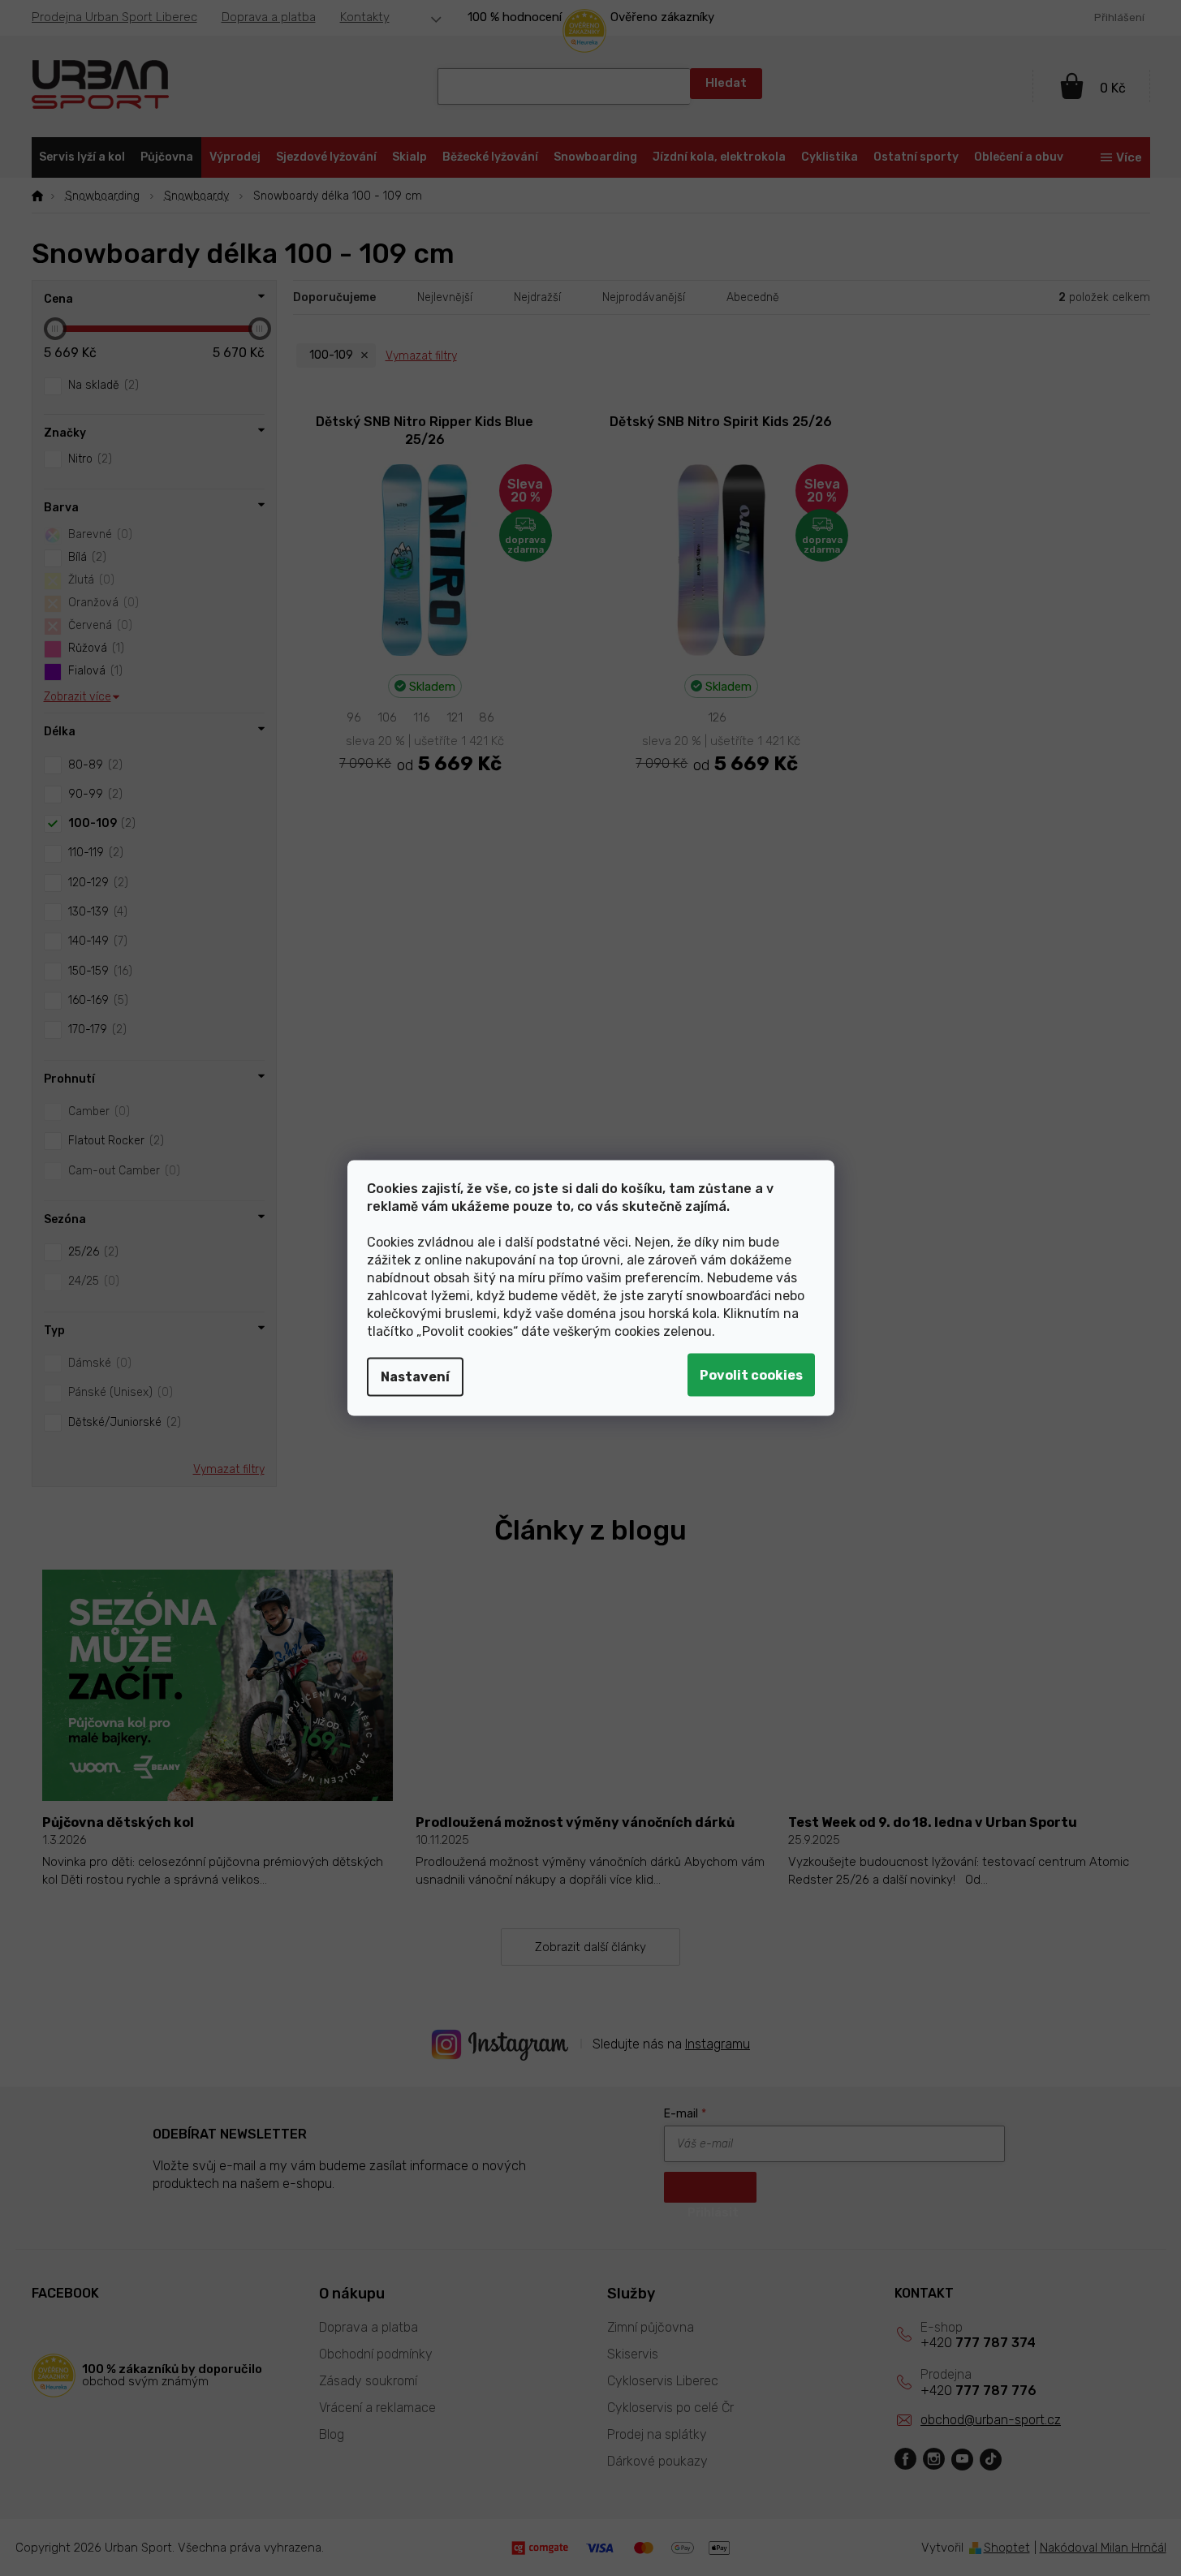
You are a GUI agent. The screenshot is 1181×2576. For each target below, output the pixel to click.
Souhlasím (751, 1375)
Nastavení (415, 1377)
